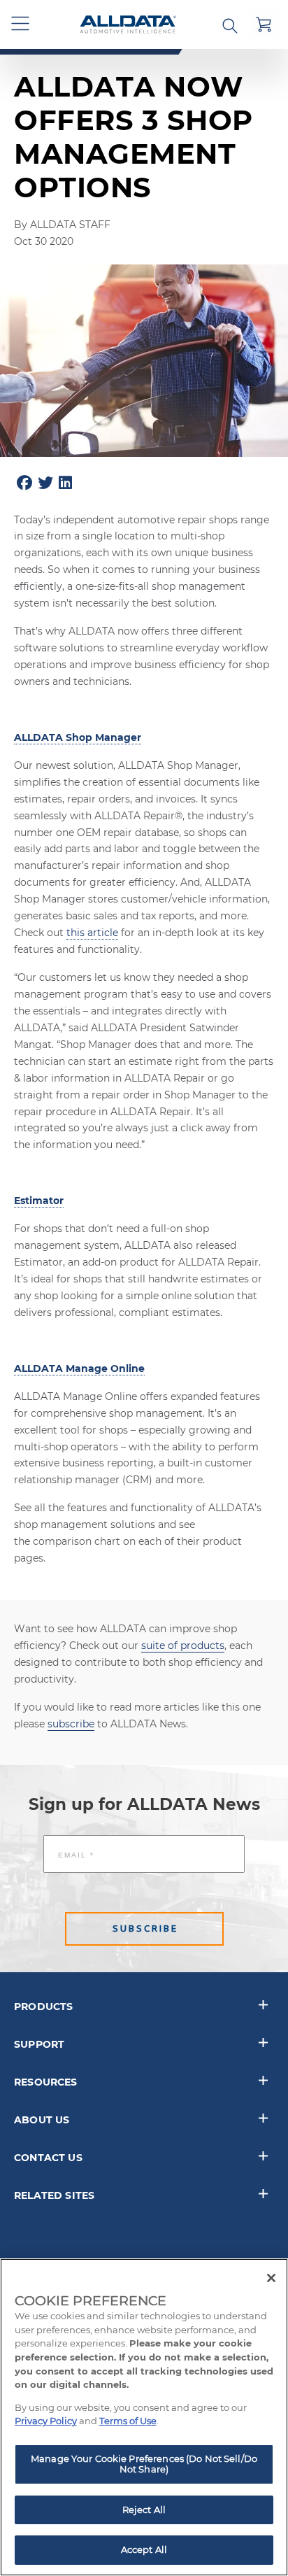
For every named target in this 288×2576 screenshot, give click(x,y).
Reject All (144, 2510)
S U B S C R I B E (144, 1929)
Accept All (144, 2549)
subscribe (71, 1724)
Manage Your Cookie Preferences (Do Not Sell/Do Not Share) (144, 2464)
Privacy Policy (46, 2421)
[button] (21, 24)
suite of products (183, 1646)
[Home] (128, 25)
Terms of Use (128, 2421)
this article (92, 933)
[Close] (271, 2278)
